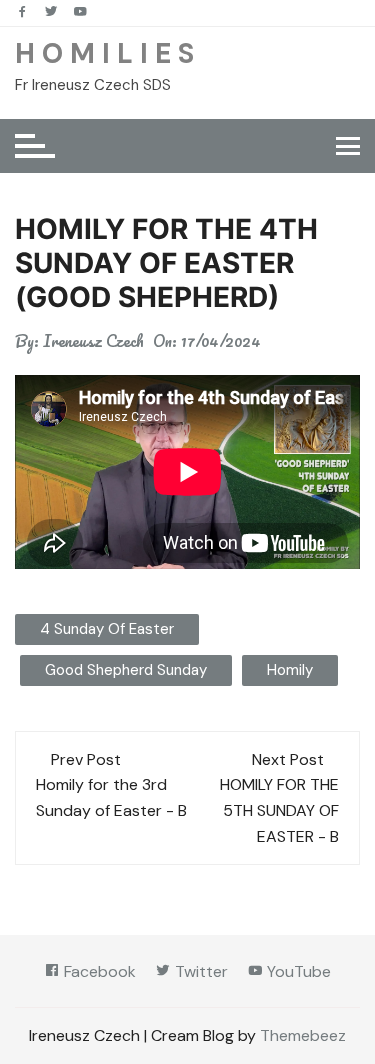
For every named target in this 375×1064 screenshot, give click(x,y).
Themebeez (303, 1035)
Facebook (98, 971)
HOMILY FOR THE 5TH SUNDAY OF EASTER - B (279, 810)
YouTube (297, 971)
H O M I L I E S (104, 53)
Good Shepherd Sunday (126, 670)
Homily (290, 670)
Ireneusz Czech (93, 341)
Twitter (199, 971)
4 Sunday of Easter (107, 629)
